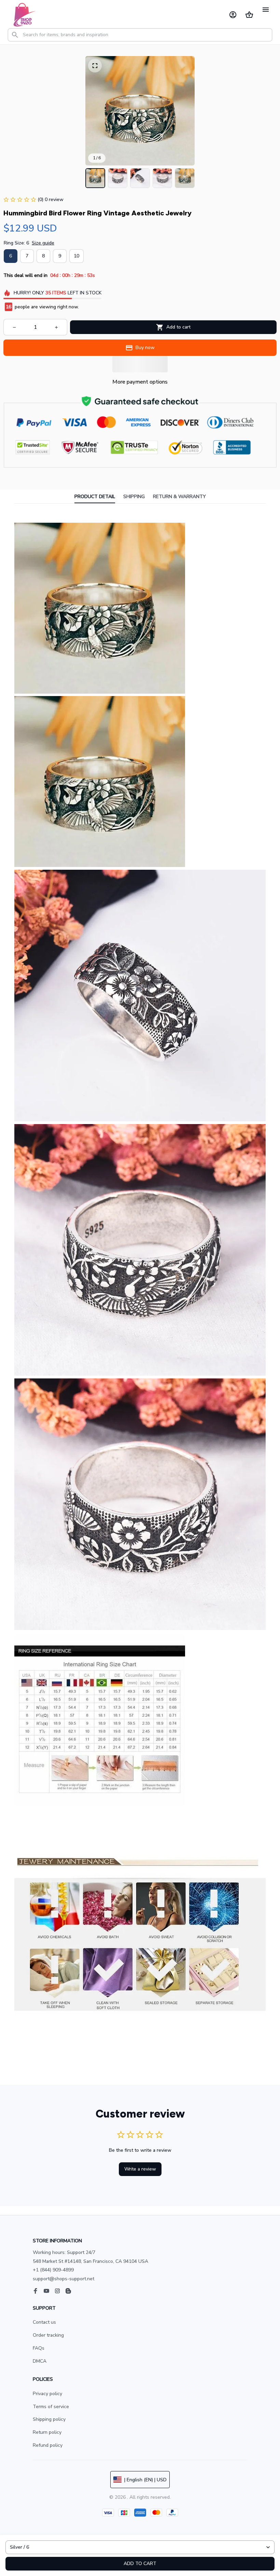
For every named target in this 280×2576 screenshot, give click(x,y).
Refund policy (48, 2445)
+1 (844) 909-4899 (53, 2270)
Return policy (47, 2432)
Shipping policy (49, 2419)
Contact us (44, 2322)
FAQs (39, 2348)
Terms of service (51, 2407)
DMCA (40, 2361)
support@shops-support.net (64, 2279)
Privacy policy (47, 2394)
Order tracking (48, 2335)
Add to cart (140, 2564)
